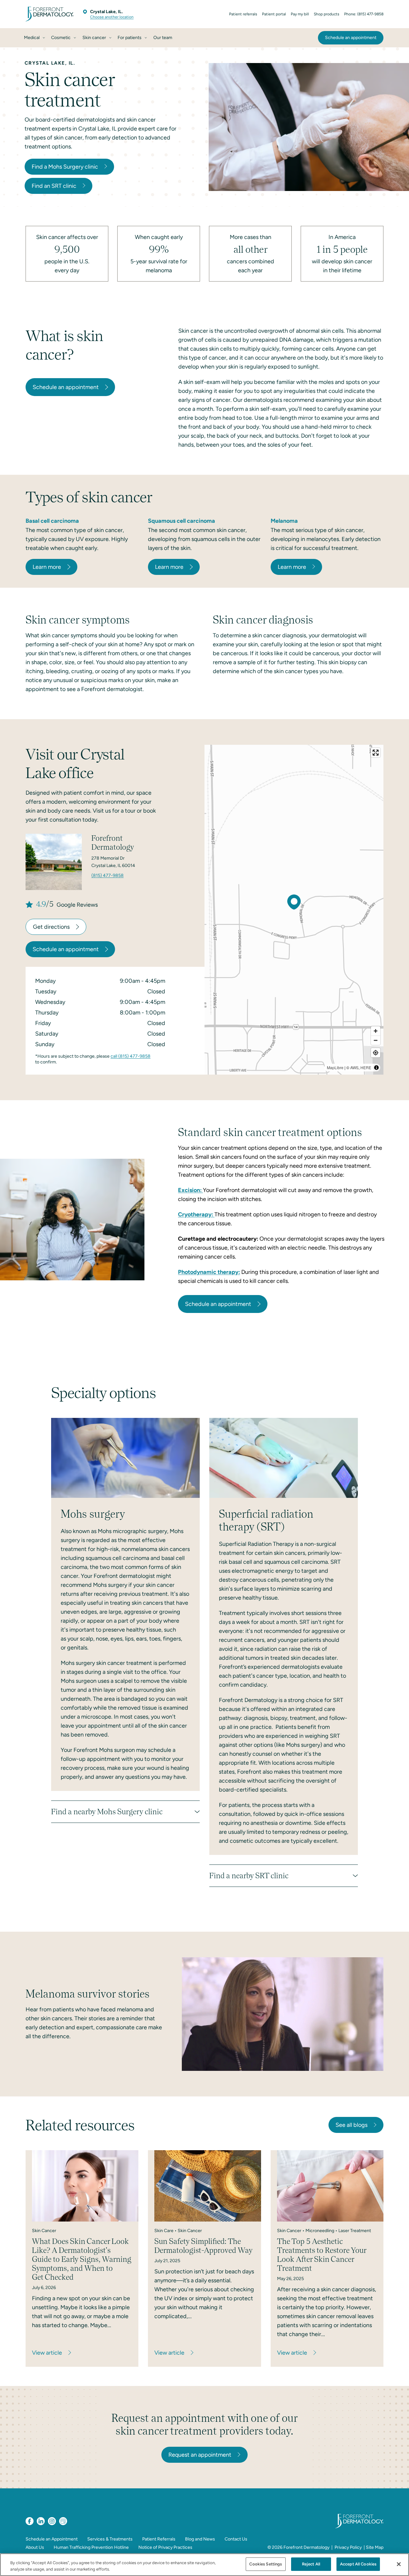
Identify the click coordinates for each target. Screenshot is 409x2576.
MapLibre (335, 1067)
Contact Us (236, 2539)
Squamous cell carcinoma (181, 521)
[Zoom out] (376, 1040)
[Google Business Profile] (63, 2521)
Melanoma (284, 521)
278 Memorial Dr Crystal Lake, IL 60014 (113, 862)
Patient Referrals (159, 2539)
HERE (366, 1067)
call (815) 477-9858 (131, 1056)
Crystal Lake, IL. (106, 12)
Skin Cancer (44, 2231)
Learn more (47, 567)
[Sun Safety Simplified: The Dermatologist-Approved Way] (208, 2186)
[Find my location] (376, 1053)
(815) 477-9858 (108, 875)
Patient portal (274, 14)
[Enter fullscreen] (376, 753)
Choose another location (112, 17)
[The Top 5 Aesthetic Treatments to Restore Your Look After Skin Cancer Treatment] (330, 2186)
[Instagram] (52, 2521)
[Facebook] (30, 2521)
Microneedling (320, 2231)
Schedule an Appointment (52, 2539)
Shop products (327, 14)
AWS (354, 1067)
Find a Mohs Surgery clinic (65, 167)
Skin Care (164, 2231)
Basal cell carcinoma (52, 521)
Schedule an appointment (66, 387)
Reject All (311, 2564)
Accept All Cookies (358, 2564)
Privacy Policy (348, 2547)
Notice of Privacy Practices (165, 2547)
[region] (294, 910)
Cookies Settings (266, 2564)
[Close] (399, 2564)
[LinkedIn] (41, 2521)
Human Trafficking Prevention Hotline (91, 2547)
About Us (35, 2547)
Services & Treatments (110, 2539)
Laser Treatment (355, 2231)
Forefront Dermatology (306, 2547)
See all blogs (351, 2125)
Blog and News (200, 2539)
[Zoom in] (376, 1031)
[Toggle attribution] (376, 1068)
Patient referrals (243, 14)
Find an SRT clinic (54, 186)
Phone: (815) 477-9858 (364, 14)
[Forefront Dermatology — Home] (50, 14)
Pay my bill (300, 14)
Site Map (375, 2547)
